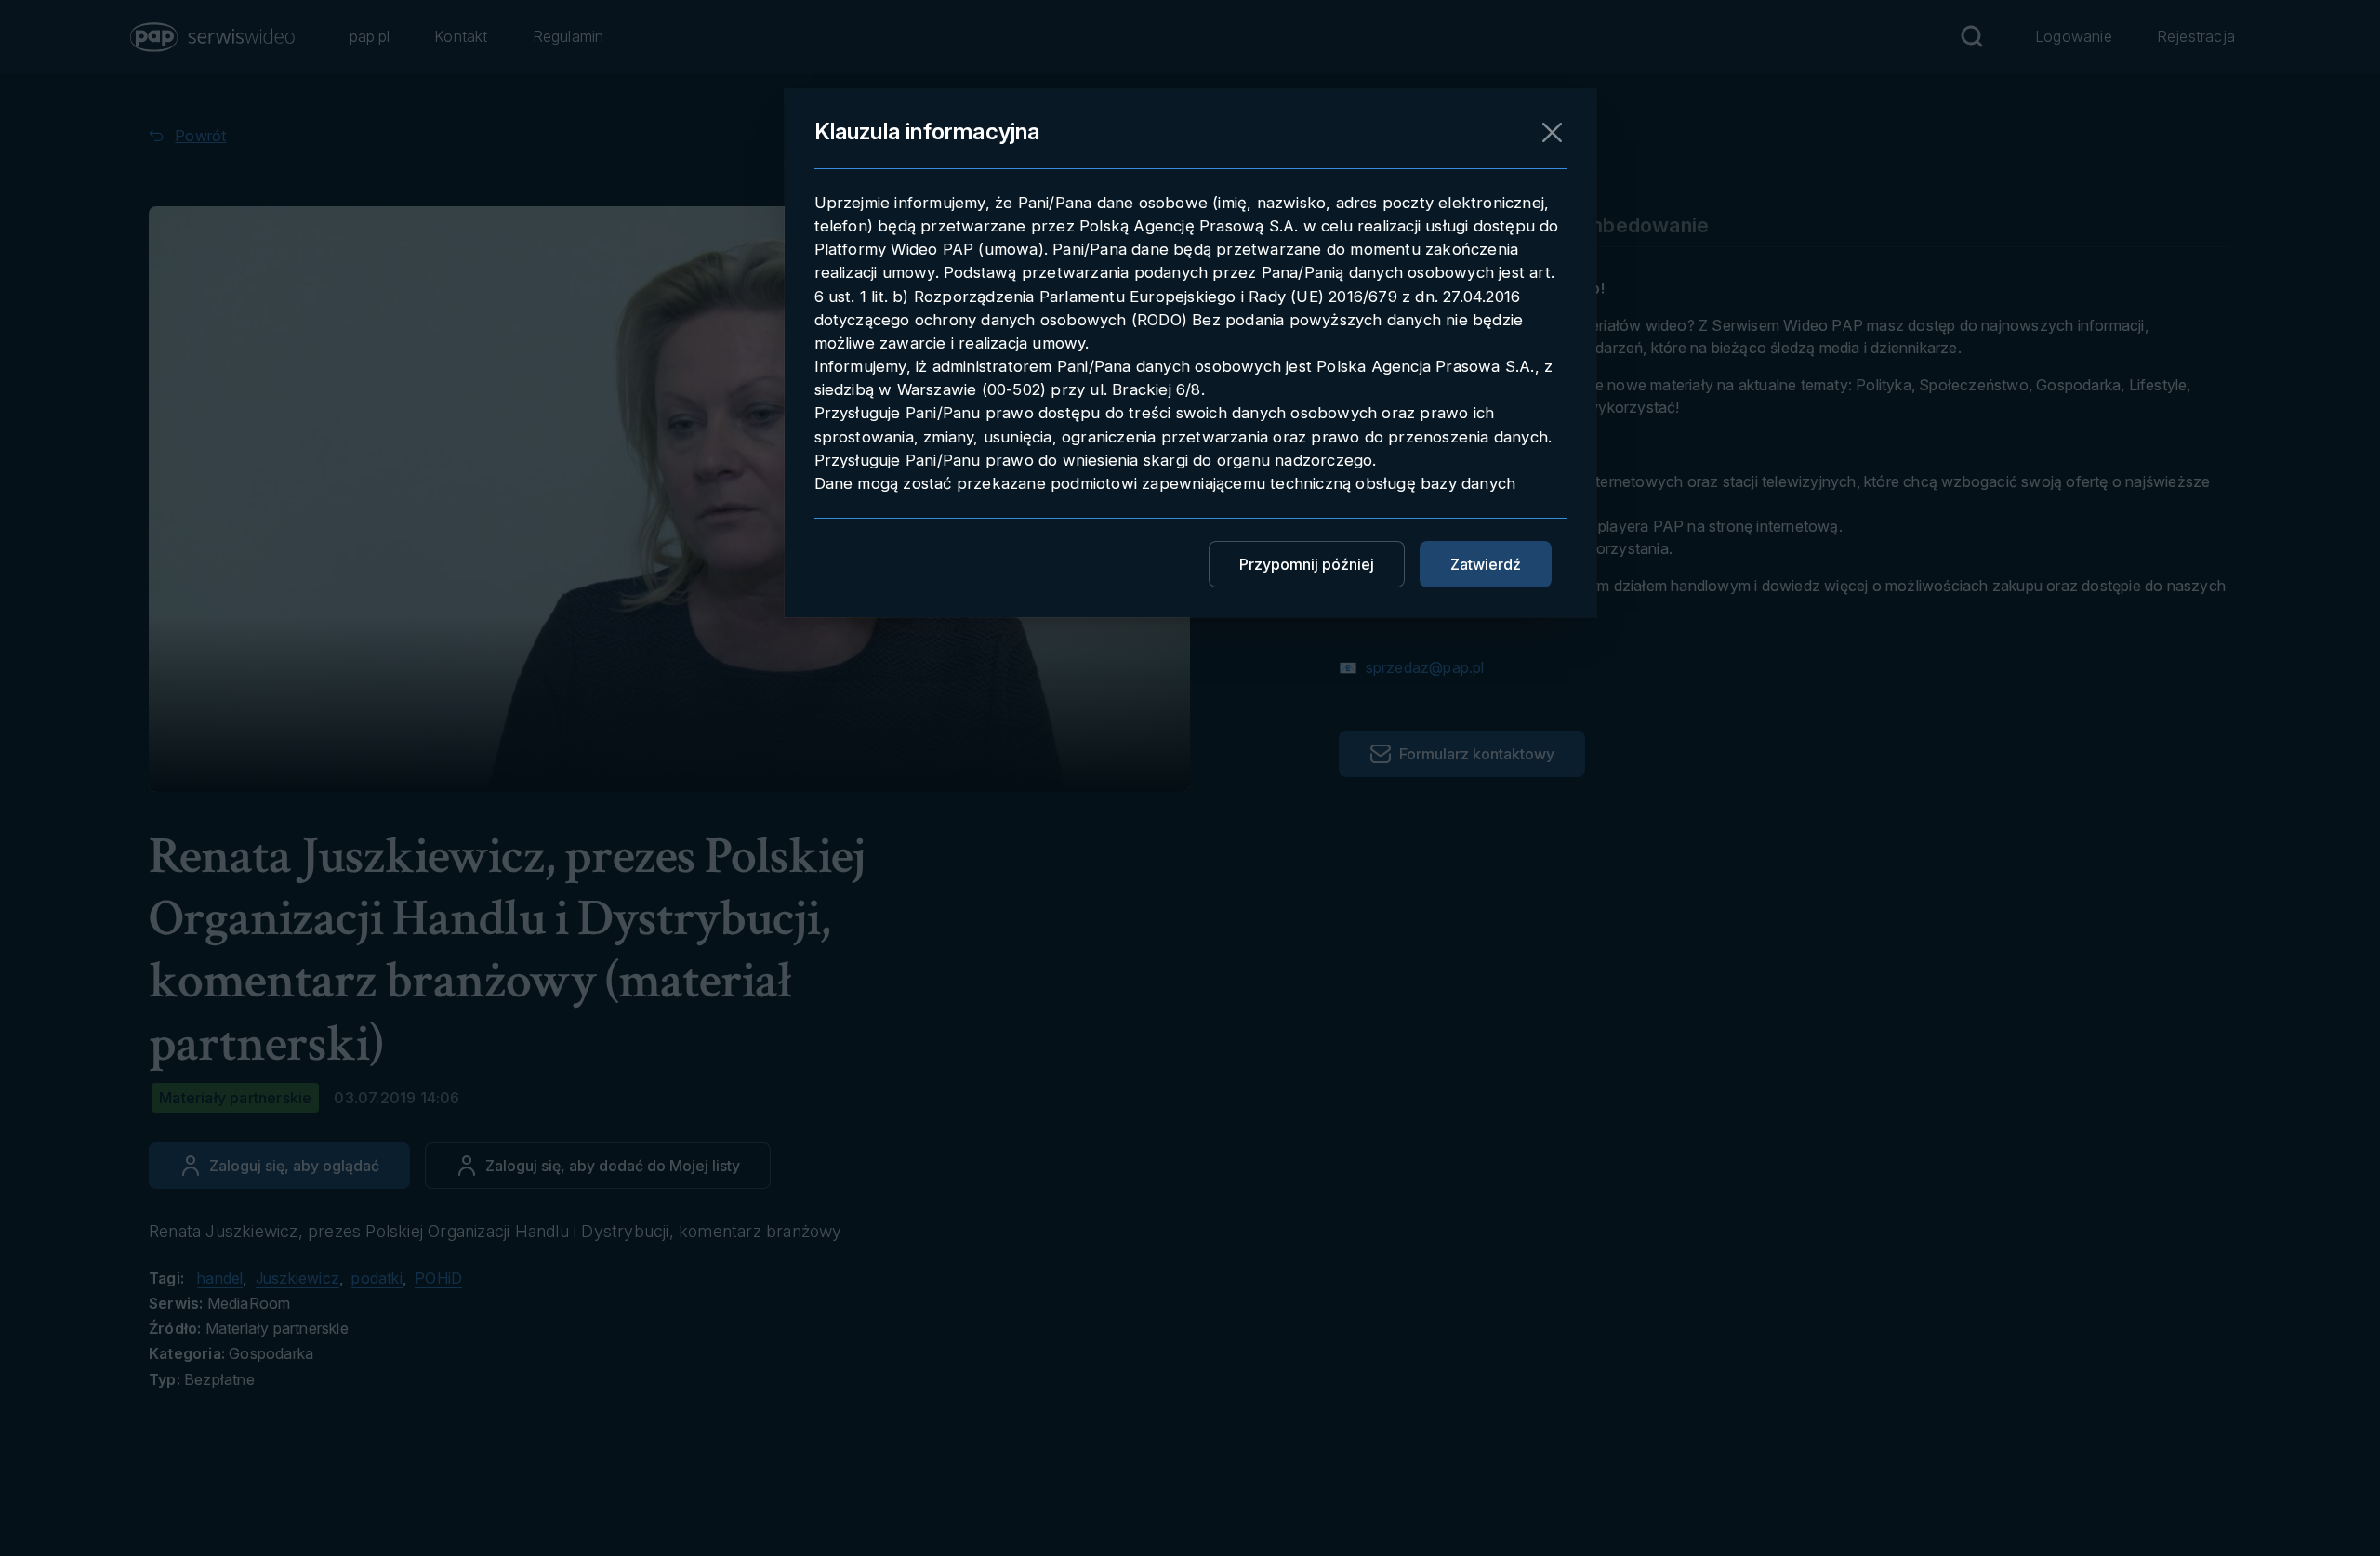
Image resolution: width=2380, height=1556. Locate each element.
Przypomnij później (1307, 564)
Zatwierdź (1486, 564)
